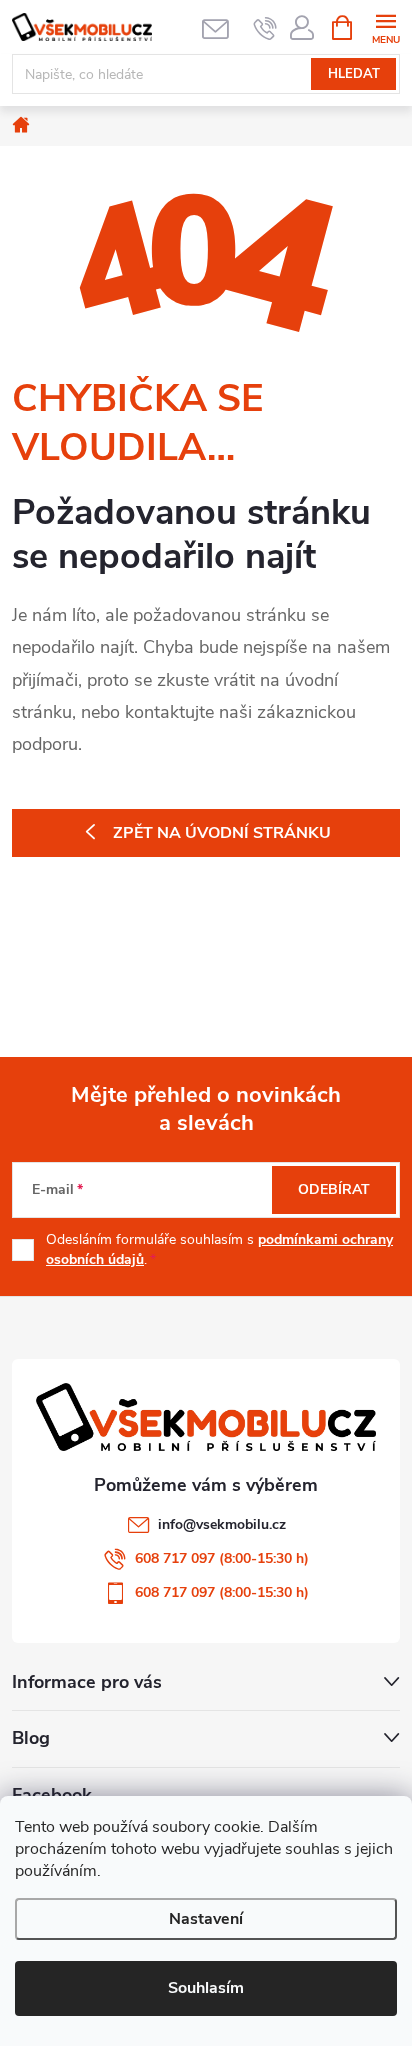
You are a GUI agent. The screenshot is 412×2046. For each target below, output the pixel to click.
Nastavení (206, 1919)
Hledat (354, 74)
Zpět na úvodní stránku (222, 833)
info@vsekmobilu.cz (222, 1524)
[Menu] (385, 26)
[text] (265, 28)
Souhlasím (206, 1988)
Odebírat (334, 1189)
